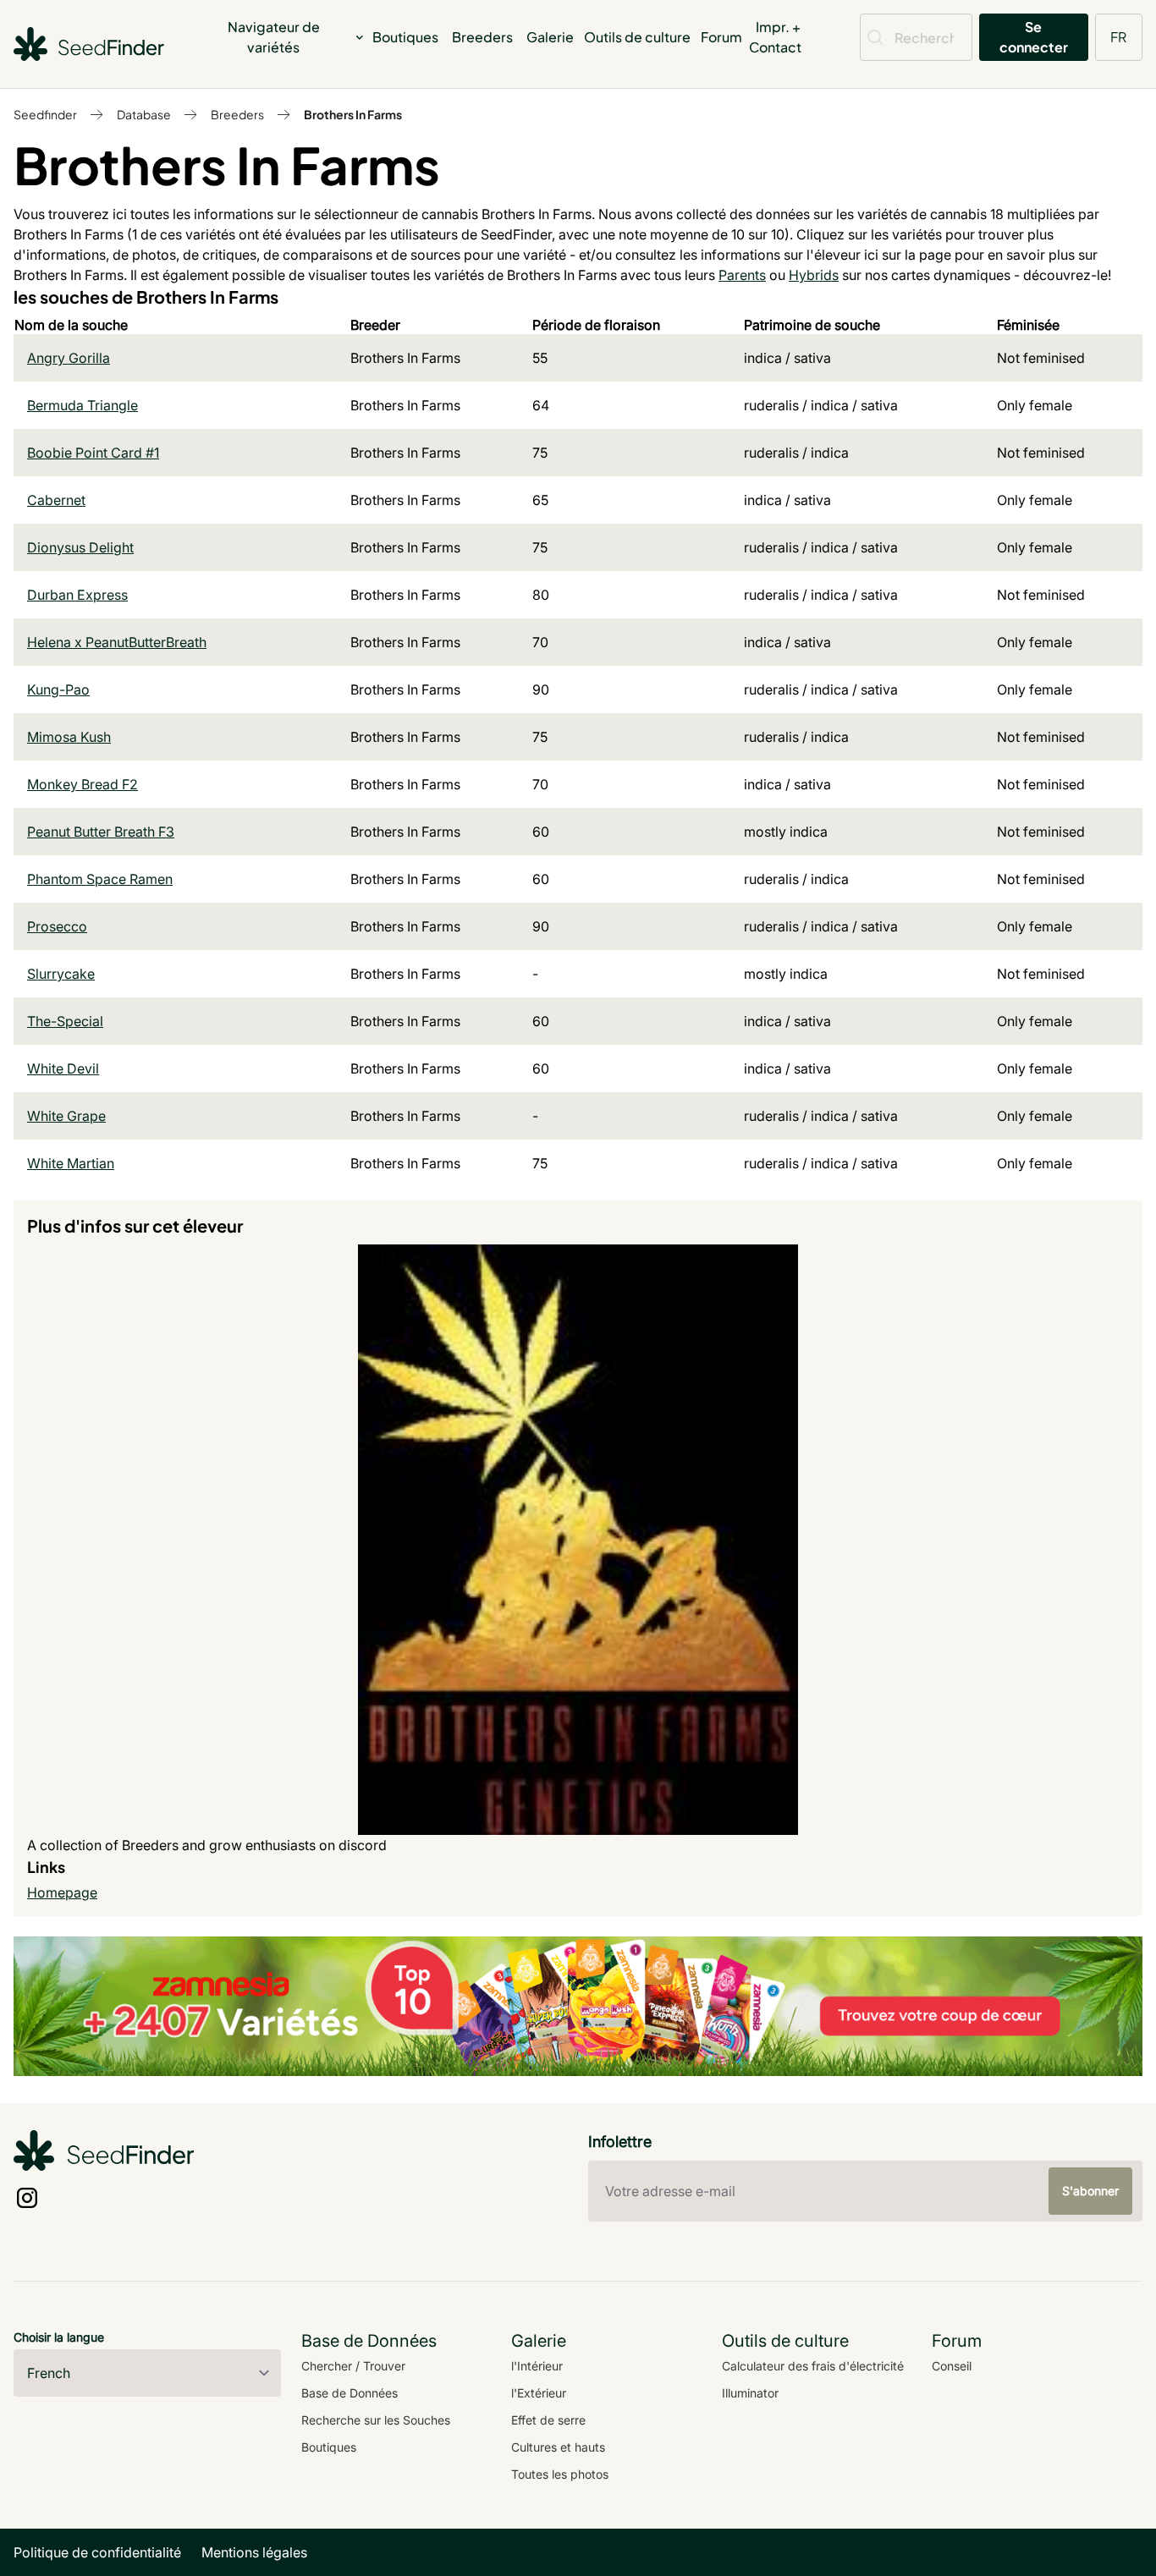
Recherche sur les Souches (376, 2420)
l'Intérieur (537, 2366)
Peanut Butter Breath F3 (101, 832)
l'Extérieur (539, 2393)
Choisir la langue (59, 2337)
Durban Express (77, 595)
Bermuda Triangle (83, 405)
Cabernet (56, 500)
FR (1118, 37)
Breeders (482, 37)
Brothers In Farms (353, 114)
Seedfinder (45, 114)
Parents (742, 275)
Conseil (952, 2366)
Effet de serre (548, 2420)
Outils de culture (637, 37)
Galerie (550, 37)
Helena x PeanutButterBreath (117, 642)
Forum (721, 37)
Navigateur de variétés (274, 37)
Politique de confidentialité (97, 2552)
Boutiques (405, 37)
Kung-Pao (58, 689)
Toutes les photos (560, 2474)
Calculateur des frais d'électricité (813, 2366)
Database (144, 114)
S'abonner (1090, 2191)
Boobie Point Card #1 (93, 453)
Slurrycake (61, 974)
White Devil (63, 1068)
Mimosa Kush (69, 737)
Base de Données (350, 2393)
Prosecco (57, 926)
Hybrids (814, 275)
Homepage (62, 1892)
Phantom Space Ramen (100, 879)
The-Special (65, 1021)
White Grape (66, 1116)
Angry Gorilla (69, 358)
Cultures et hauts (558, 2447)
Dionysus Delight (80, 547)
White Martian (71, 1163)
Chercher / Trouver (353, 2366)
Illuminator (750, 2393)
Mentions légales (254, 2552)
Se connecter (1034, 37)
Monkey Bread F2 (83, 784)
